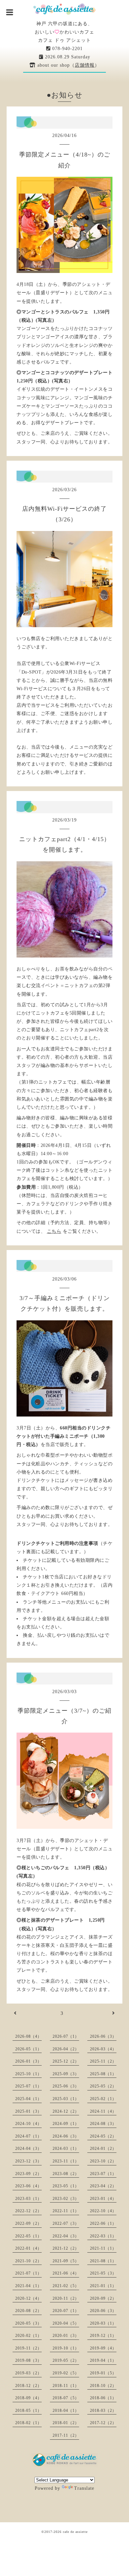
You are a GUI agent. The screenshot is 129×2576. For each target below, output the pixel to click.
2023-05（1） (66, 2186)
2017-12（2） (103, 2423)
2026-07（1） (66, 2036)
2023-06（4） (28, 2186)
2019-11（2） (28, 2348)
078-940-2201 (67, 49)
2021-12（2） (66, 2248)
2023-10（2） (103, 2161)
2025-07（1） (28, 2086)
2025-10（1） (28, 2074)
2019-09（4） (103, 2348)
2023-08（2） (66, 2174)
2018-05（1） (28, 2411)
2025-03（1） (66, 2099)
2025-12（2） (66, 2061)
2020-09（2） (103, 2298)
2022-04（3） (66, 2236)
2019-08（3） (28, 2360)
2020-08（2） (28, 2311)
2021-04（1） (28, 2286)
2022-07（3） (66, 2223)
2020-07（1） (66, 2311)
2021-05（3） (103, 2273)
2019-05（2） (66, 2360)
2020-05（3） (28, 2323)
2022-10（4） (103, 2211)
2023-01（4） (103, 2199)
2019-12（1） (103, 2336)
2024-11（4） (103, 2111)
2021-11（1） (103, 2248)
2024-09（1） (66, 2124)
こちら (54, 1231)
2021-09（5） (66, 2261)
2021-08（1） (103, 2261)
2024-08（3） (103, 2124)
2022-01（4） (28, 2248)
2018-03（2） (103, 2411)
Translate (84, 2488)
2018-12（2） (28, 2386)
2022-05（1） (28, 2236)
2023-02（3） (66, 2199)
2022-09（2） (28, 2223)
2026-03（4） (103, 2049)
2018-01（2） (66, 2423)
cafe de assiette (75, 2532)
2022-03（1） (103, 2236)
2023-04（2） (103, 2186)
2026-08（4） (28, 2036)
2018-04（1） (66, 2411)
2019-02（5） (66, 2373)
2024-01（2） (103, 2148)
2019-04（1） (103, 2360)
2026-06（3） (103, 2036)
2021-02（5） (66, 2286)
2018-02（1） (28, 2423)
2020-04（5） (66, 2323)
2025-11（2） (103, 2061)
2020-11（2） (66, 2298)
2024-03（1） (66, 2148)
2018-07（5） (66, 2398)
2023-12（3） (28, 2161)
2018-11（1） (66, 2386)
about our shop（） (68, 65)
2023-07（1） (103, 2174)
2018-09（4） (28, 2398)
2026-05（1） (28, 2049)
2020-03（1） (103, 2323)
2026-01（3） (28, 2061)
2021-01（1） (103, 2286)
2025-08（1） (103, 2074)
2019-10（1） (66, 2348)
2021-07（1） (28, 2273)
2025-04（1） (28, 2099)
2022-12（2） (28, 2211)
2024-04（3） (28, 2148)
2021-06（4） (66, 2273)
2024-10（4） (28, 2124)
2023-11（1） (66, 2161)
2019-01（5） (103, 2373)
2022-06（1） (103, 2223)
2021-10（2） (28, 2261)
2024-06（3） (66, 2136)
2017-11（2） (66, 2435)
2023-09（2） (28, 2174)
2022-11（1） (66, 2211)
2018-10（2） (103, 2386)
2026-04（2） (66, 2049)
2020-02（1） (28, 2336)
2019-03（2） (28, 2373)
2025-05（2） (103, 2086)
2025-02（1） (103, 2099)
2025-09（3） (66, 2074)
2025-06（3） (66, 2086)
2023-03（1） (28, 2199)
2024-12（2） (66, 2111)
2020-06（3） (103, 2311)
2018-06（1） (103, 2398)
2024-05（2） (103, 2136)
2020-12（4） (28, 2298)
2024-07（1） (28, 2136)
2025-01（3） (28, 2111)
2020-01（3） (66, 2336)
